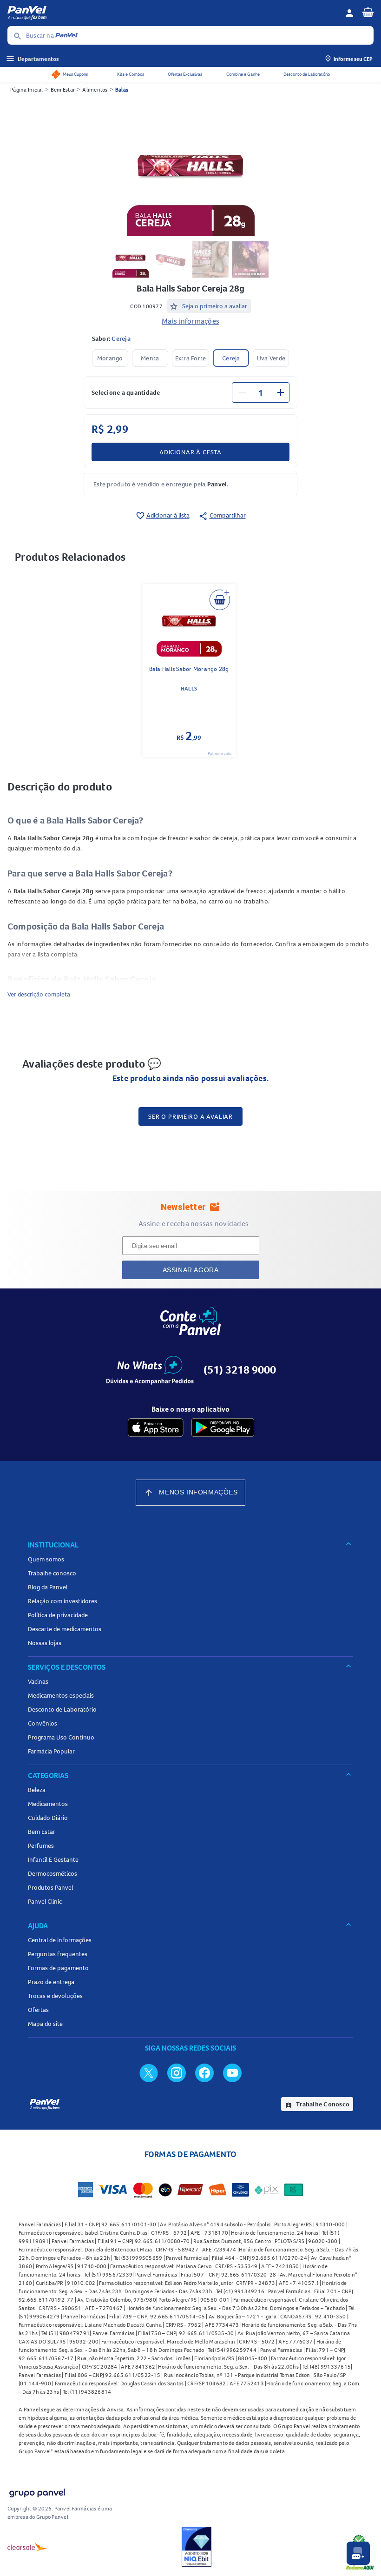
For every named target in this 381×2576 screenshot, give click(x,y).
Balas (122, 90)
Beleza (37, 1790)
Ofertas (38, 2010)
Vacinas (38, 1681)
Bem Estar (63, 90)
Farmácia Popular (51, 1751)
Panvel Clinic (45, 1901)
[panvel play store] (223, 1427)
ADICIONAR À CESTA (190, 452)
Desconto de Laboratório (307, 74)
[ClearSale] (27, 2547)
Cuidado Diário (48, 1818)
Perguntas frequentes (58, 1954)
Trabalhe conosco (52, 1573)
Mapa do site (45, 2024)
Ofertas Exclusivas (185, 74)
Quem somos (46, 1559)
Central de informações (60, 1940)
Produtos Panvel (50, 1887)
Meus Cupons (75, 74)
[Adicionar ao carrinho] (220, 600)
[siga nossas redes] (149, 2072)
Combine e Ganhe (243, 74)
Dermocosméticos (53, 1873)
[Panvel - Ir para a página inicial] (173, 13)
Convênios (43, 1723)
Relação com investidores (62, 1601)
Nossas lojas (45, 1643)
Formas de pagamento (58, 1968)
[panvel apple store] (156, 1427)
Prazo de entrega (51, 1982)
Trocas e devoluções (55, 1996)
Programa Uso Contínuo (61, 1737)
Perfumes (41, 1846)
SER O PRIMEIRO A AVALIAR (190, 1116)
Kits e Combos (131, 74)
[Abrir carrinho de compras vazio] (368, 12)
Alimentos (95, 90)
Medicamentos (48, 1804)
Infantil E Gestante (53, 1859)
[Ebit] (197, 2547)
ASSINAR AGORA (191, 1270)
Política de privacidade (58, 1615)
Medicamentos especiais (61, 1695)
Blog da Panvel (48, 1587)
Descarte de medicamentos (65, 1629)
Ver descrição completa (39, 994)
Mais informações (190, 321)
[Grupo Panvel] (37, 2491)
